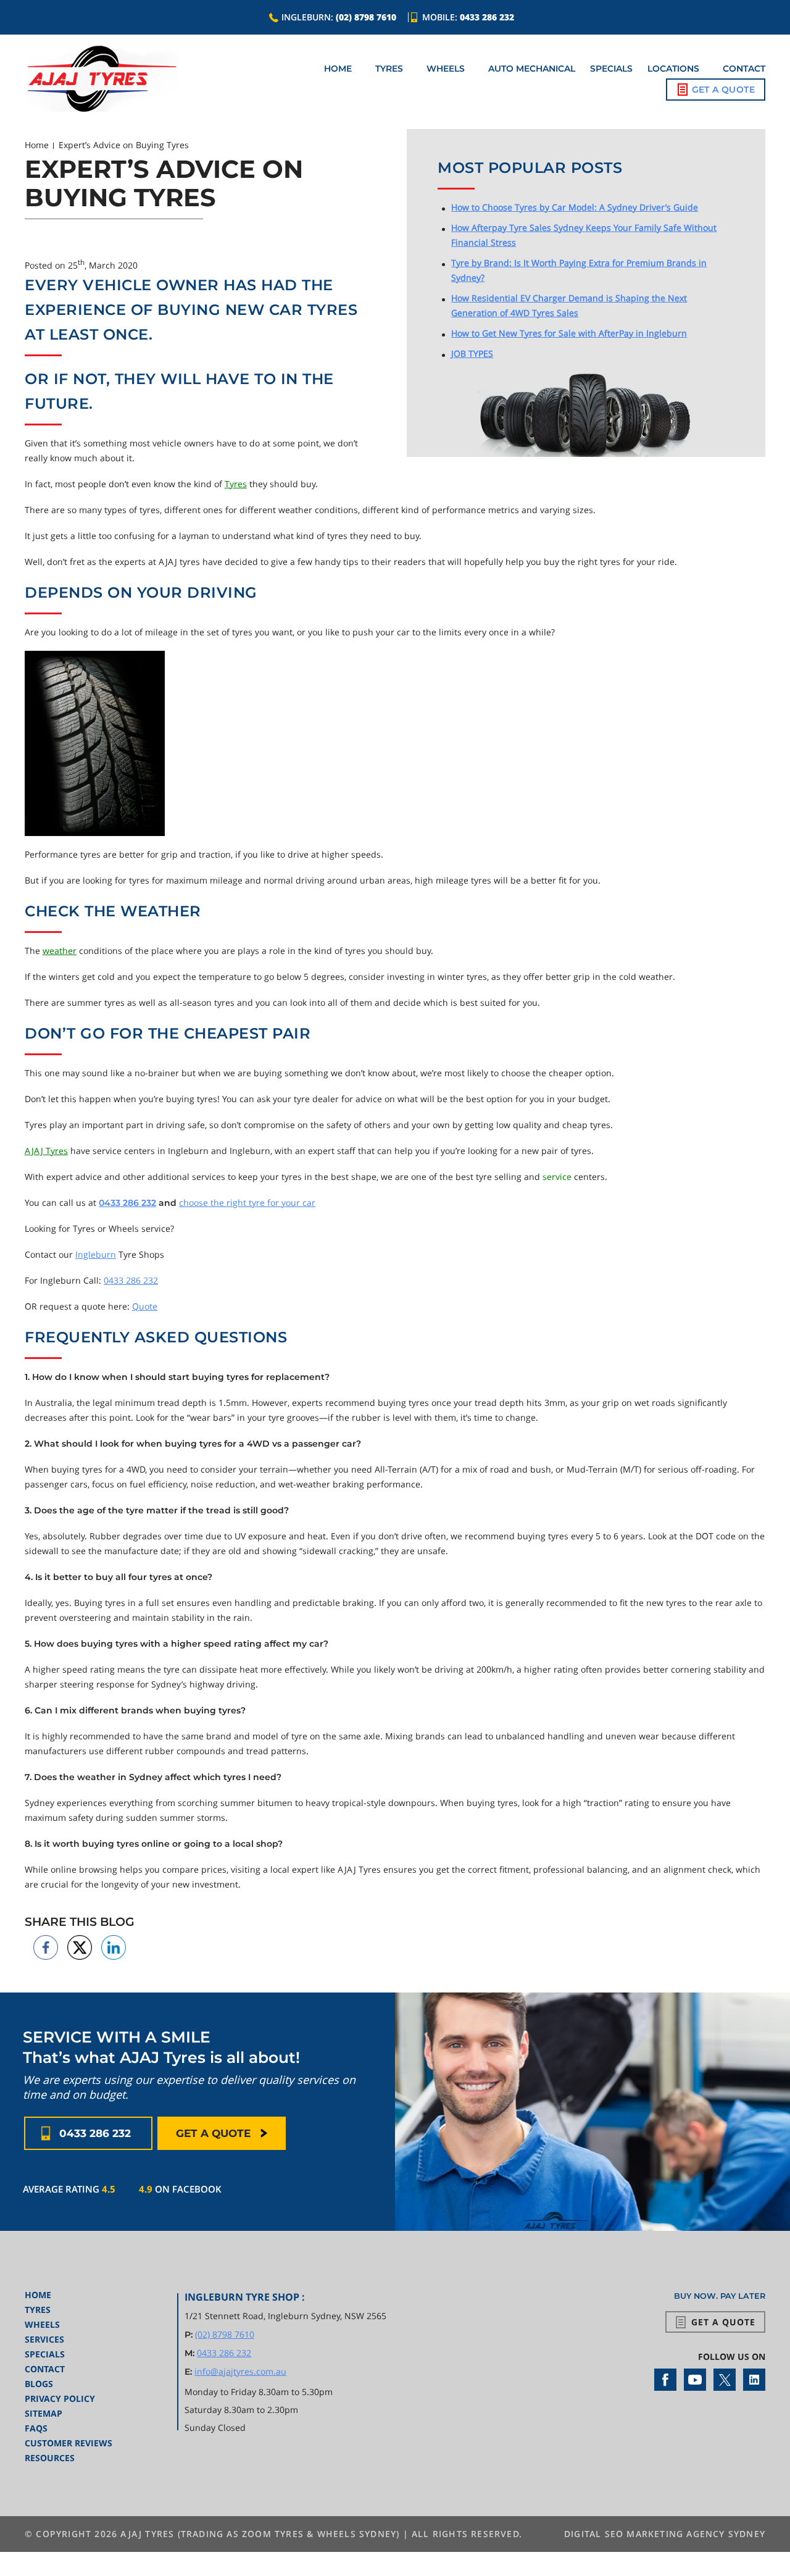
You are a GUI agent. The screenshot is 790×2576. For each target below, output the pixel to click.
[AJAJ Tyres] (102, 79)
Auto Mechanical (532, 69)
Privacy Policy (60, 2398)
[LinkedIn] (754, 2380)
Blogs (39, 2384)
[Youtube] (695, 2380)
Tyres (389, 69)
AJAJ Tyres (46, 1151)
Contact (744, 69)
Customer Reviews (69, 2443)
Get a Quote (723, 90)
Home (338, 69)
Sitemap (44, 2413)
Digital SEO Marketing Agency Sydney (665, 2534)
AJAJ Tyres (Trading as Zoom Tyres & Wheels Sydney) (260, 2534)
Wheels (446, 69)
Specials (611, 69)
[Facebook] (665, 2380)
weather (60, 951)
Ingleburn (96, 1254)
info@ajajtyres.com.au (240, 2371)
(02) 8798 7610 (366, 17)
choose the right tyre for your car (247, 1202)
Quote (145, 1306)
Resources (50, 2458)
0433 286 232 (487, 17)
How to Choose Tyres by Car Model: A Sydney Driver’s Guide (575, 207)
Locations (673, 69)
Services (44, 2339)
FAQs (36, 2428)
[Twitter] (725, 2380)
